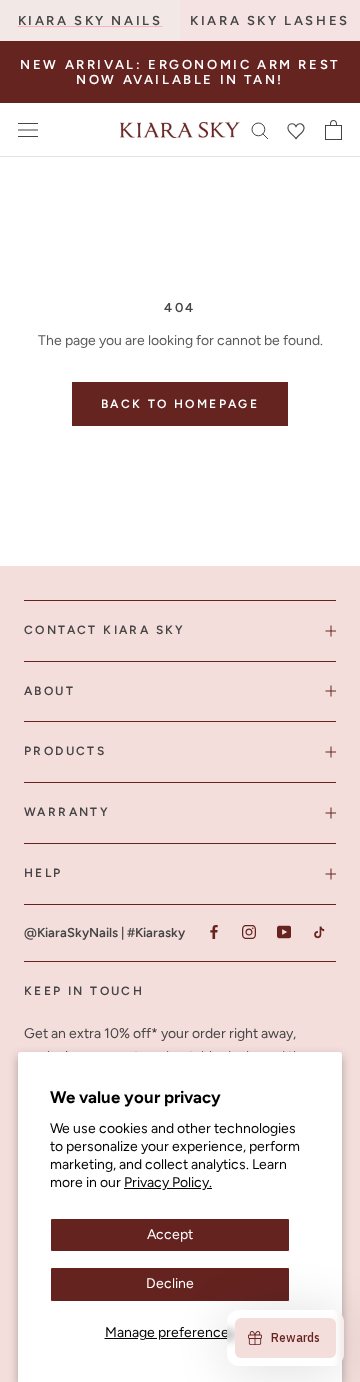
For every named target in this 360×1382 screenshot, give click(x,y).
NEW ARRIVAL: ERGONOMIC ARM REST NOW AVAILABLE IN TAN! (180, 72)
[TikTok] (318, 932)
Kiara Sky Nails (90, 20)
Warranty (67, 812)
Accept (170, 1234)
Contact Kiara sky (105, 630)
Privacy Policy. (168, 1182)
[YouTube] (283, 932)
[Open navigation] (28, 130)
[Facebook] (213, 932)
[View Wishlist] (296, 130)
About (49, 691)
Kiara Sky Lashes (270, 20)
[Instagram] (248, 932)
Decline (170, 1283)
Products (65, 751)
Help (43, 873)
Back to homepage (180, 404)
